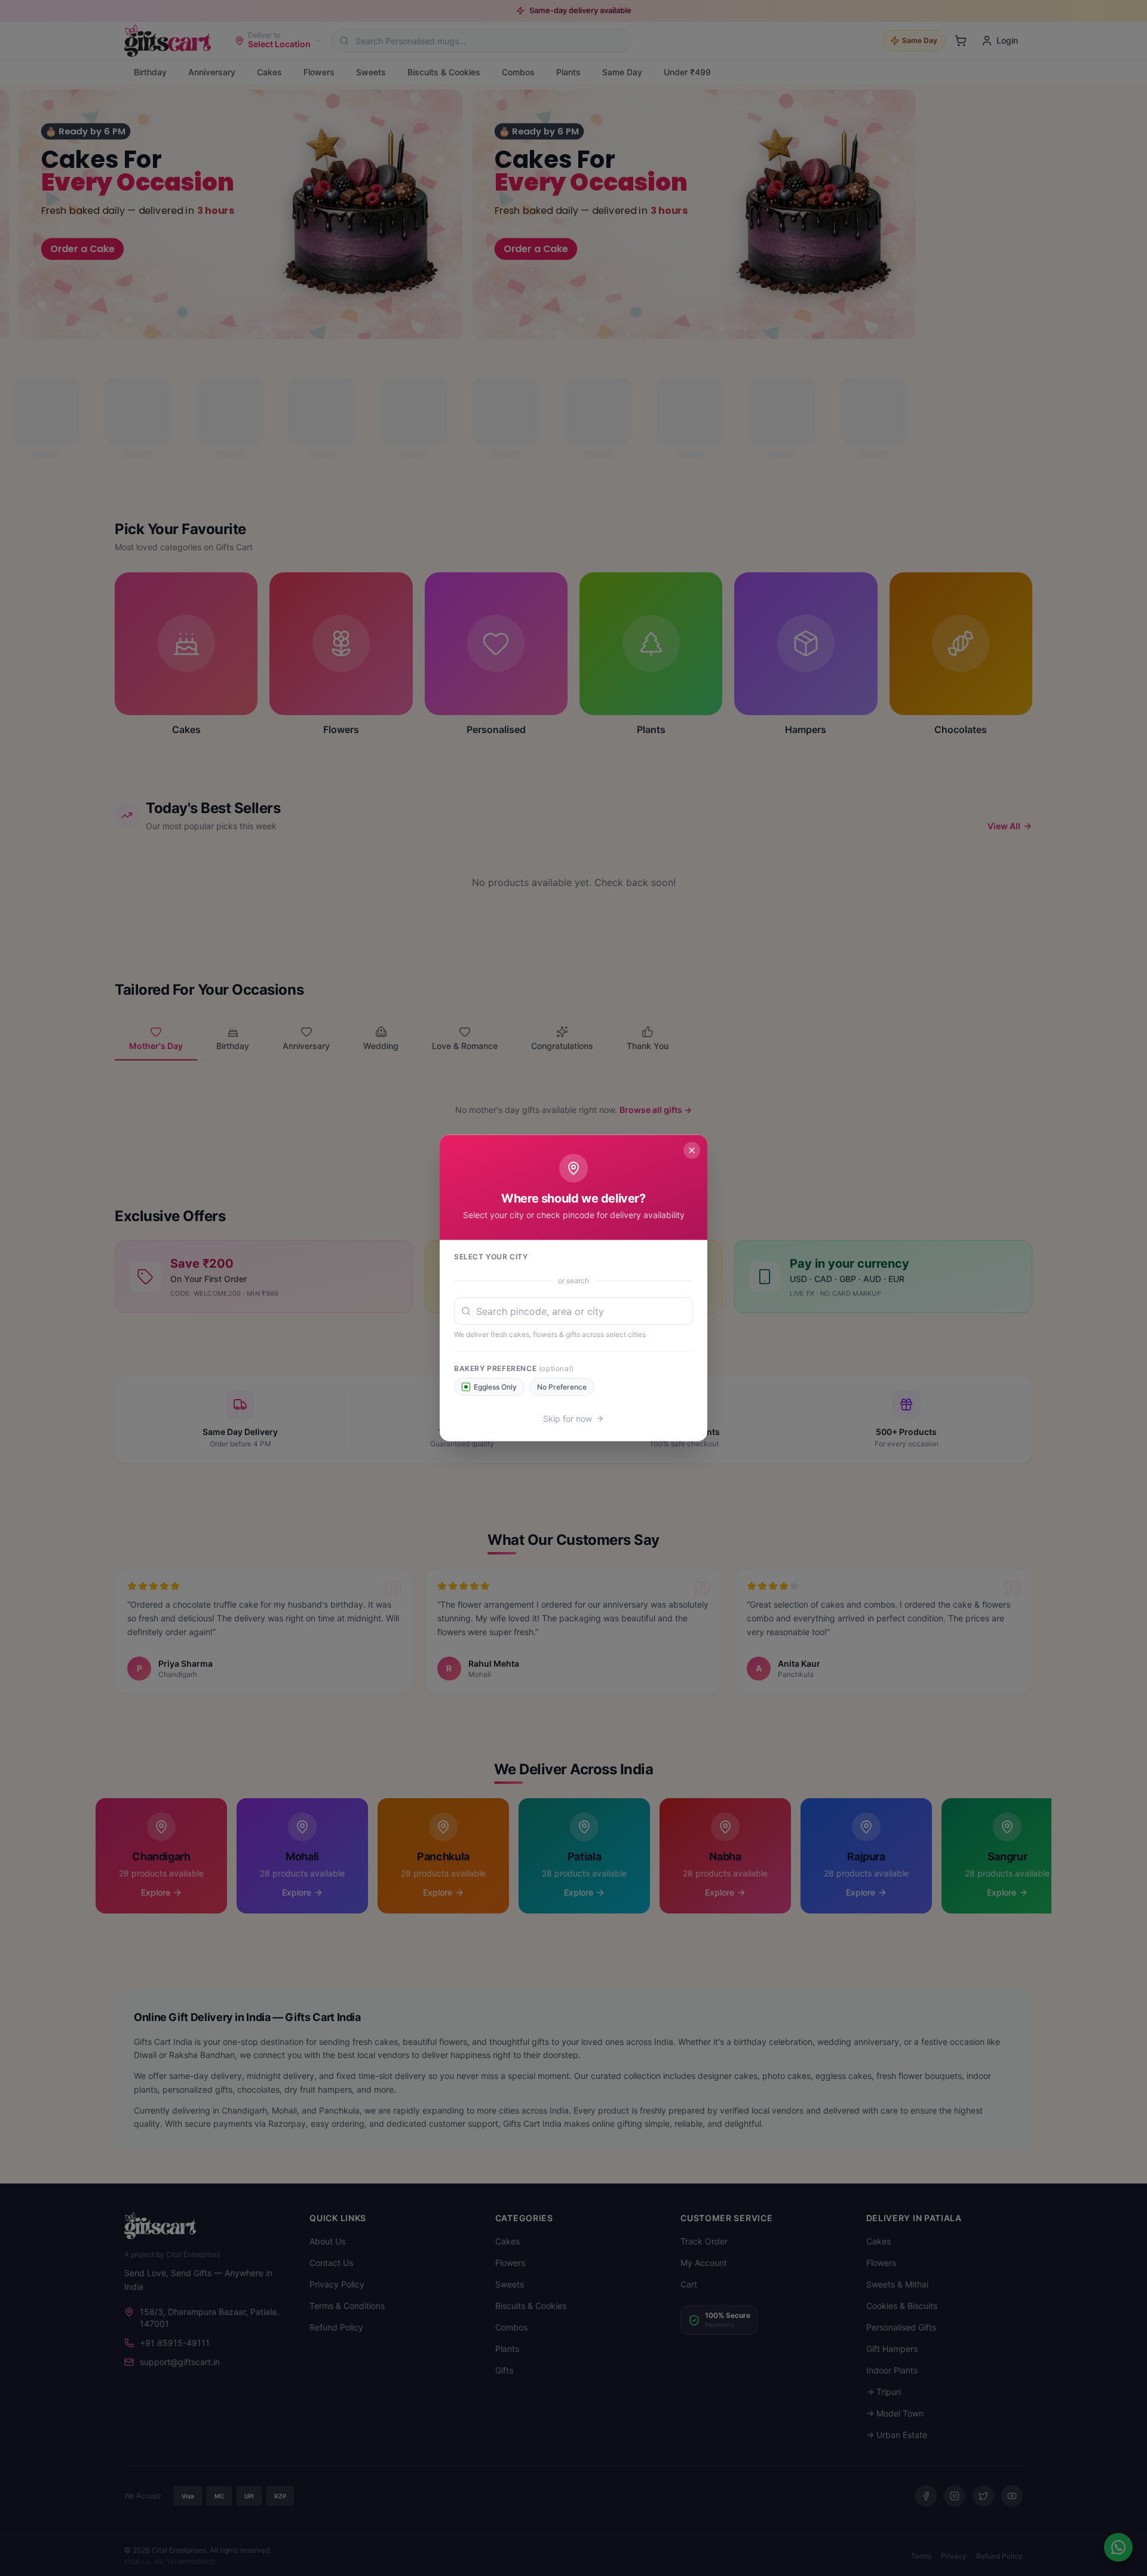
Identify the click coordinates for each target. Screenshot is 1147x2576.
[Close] (692, 1151)
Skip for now (568, 1419)
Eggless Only (495, 1387)
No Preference (562, 1387)
